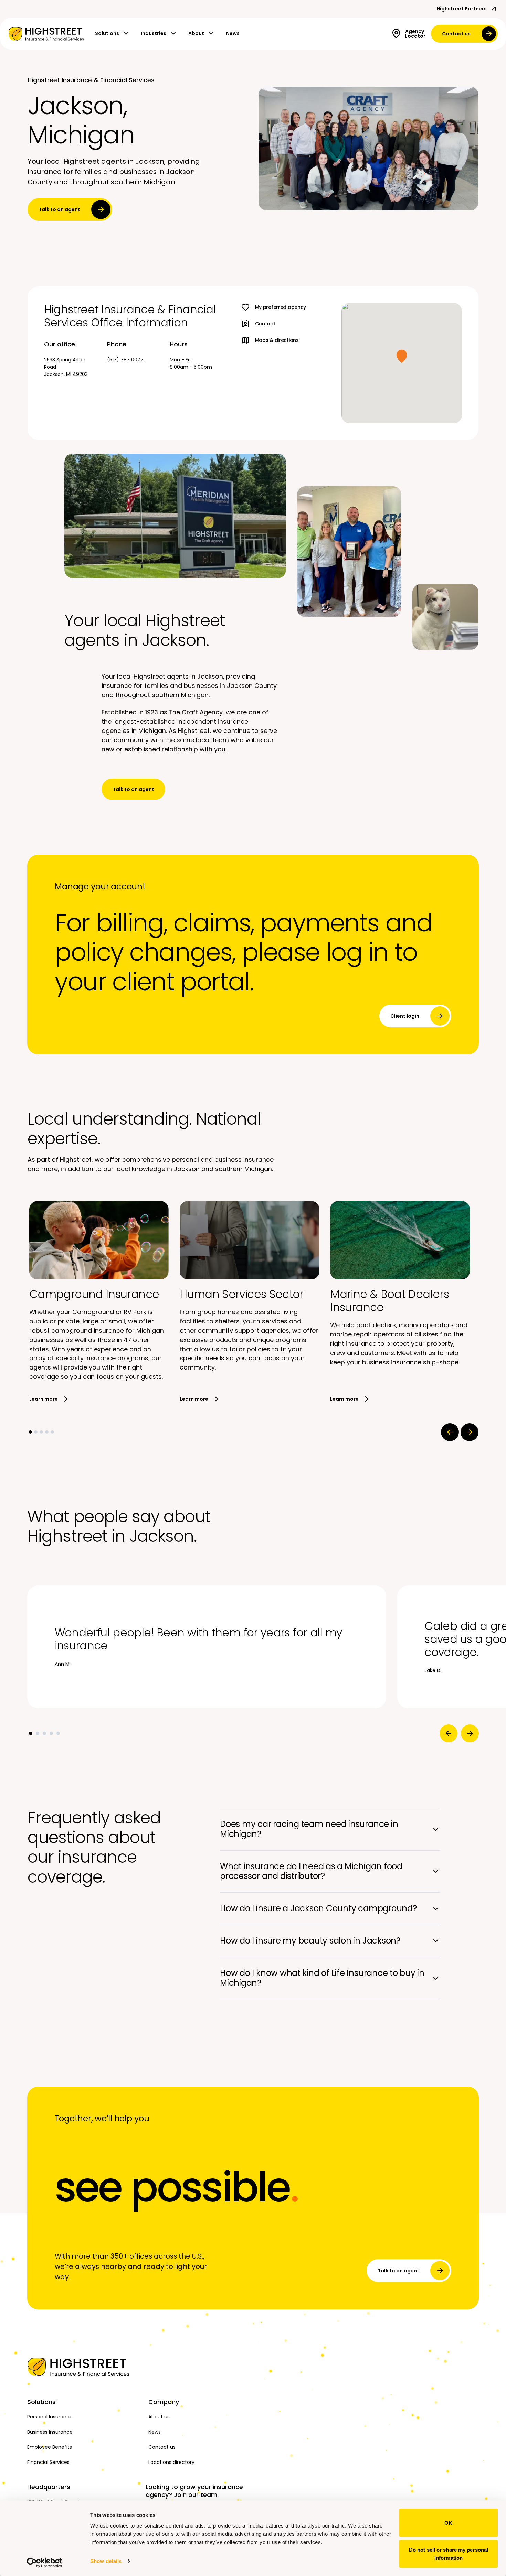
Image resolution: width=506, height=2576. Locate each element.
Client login (405, 1016)
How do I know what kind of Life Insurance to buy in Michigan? (322, 1978)
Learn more (44, 1399)
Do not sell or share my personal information (449, 2553)
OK (448, 2523)
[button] (402, 356)
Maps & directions (277, 340)
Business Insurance (50, 2432)
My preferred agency (281, 307)
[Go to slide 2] (36, 1432)
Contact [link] (265, 324)
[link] (46, 34)
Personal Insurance (50, 2417)
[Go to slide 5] (52, 1432)
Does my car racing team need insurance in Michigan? (309, 1829)
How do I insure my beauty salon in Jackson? (310, 1941)
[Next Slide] (470, 1432)
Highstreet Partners (462, 9)
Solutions (107, 33)
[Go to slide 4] (47, 1432)
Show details (106, 2561)
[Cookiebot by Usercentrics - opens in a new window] (45, 2563)
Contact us (456, 34)
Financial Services (48, 2462)
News (233, 33)
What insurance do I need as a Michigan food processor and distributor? (311, 1871)
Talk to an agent (59, 209)
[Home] (84, 2367)
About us (159, 2417)
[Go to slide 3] (41, 1432)
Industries (154, 33)
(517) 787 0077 (125, 360)
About (196, 33)
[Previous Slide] (450, 1432)
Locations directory (171, 2462)
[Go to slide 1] (30, 1432)
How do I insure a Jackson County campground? (318, 1908)
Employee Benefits (50, 2447)
